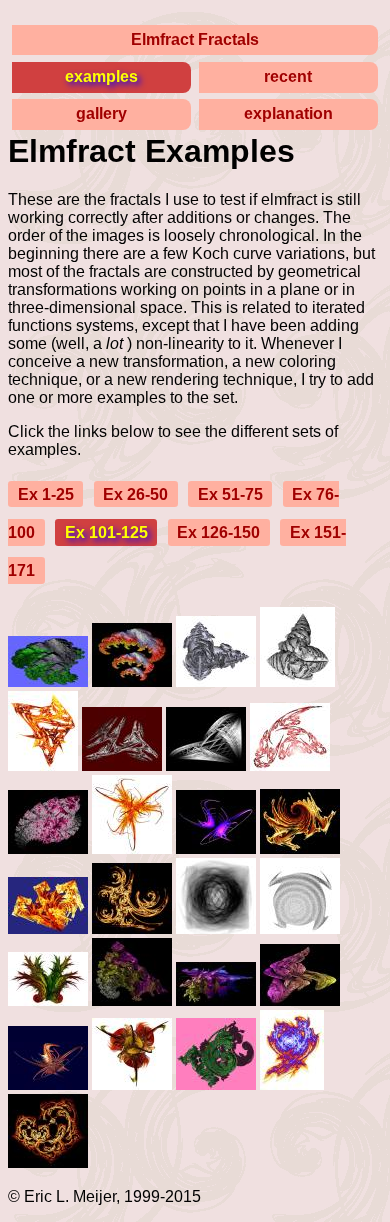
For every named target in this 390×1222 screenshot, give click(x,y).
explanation (288, 113)
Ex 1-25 (46, 493)
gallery (101, 113)
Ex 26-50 (135, 493)
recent (288, 76)
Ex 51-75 (230, 493)
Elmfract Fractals (195, 39)
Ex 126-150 (218, 532)
